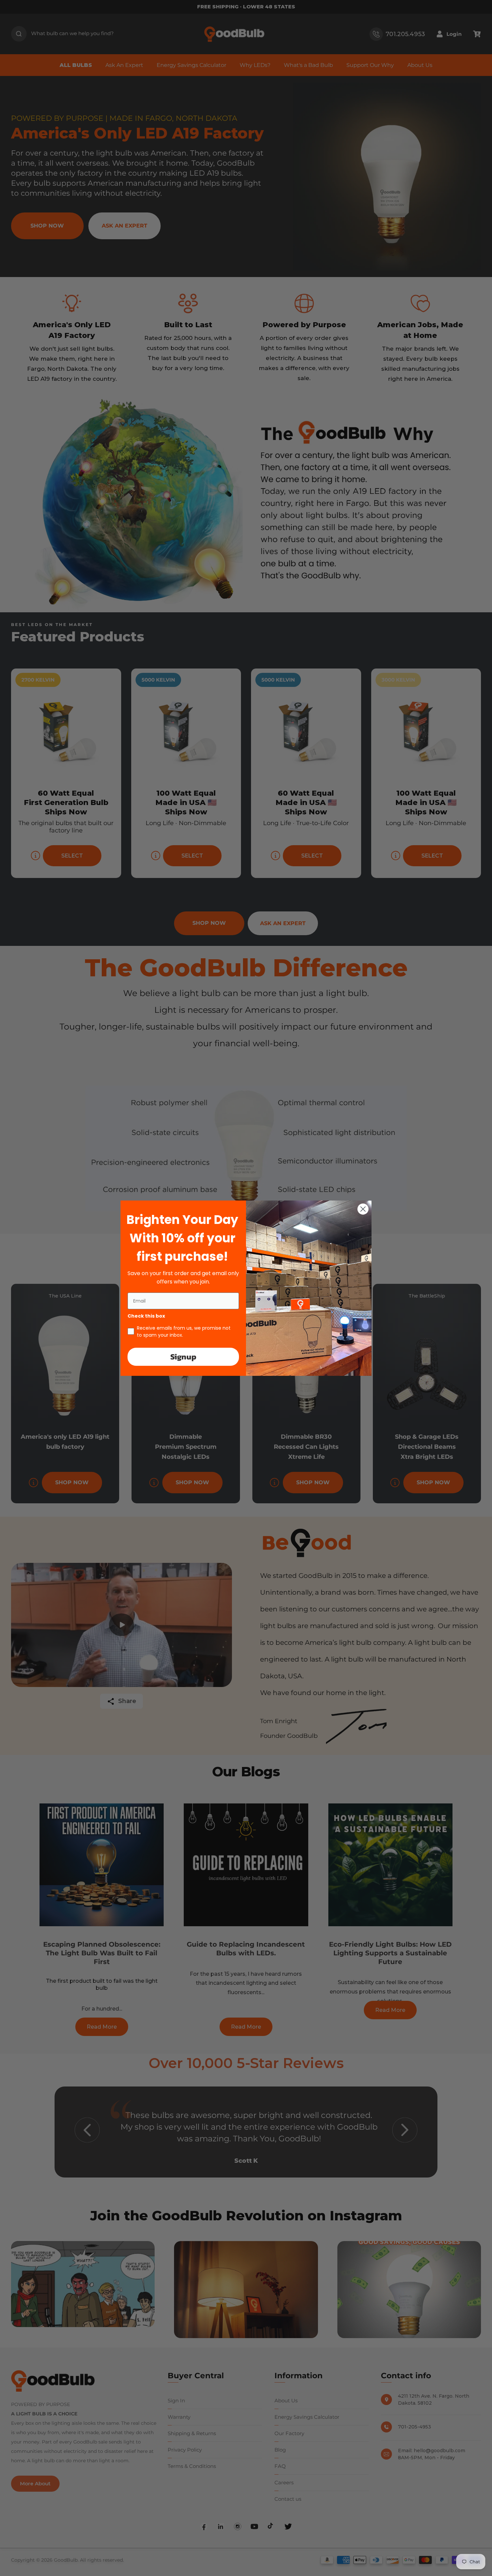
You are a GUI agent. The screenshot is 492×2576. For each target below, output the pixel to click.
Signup (183, 1357)
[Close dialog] (363, 1209)
